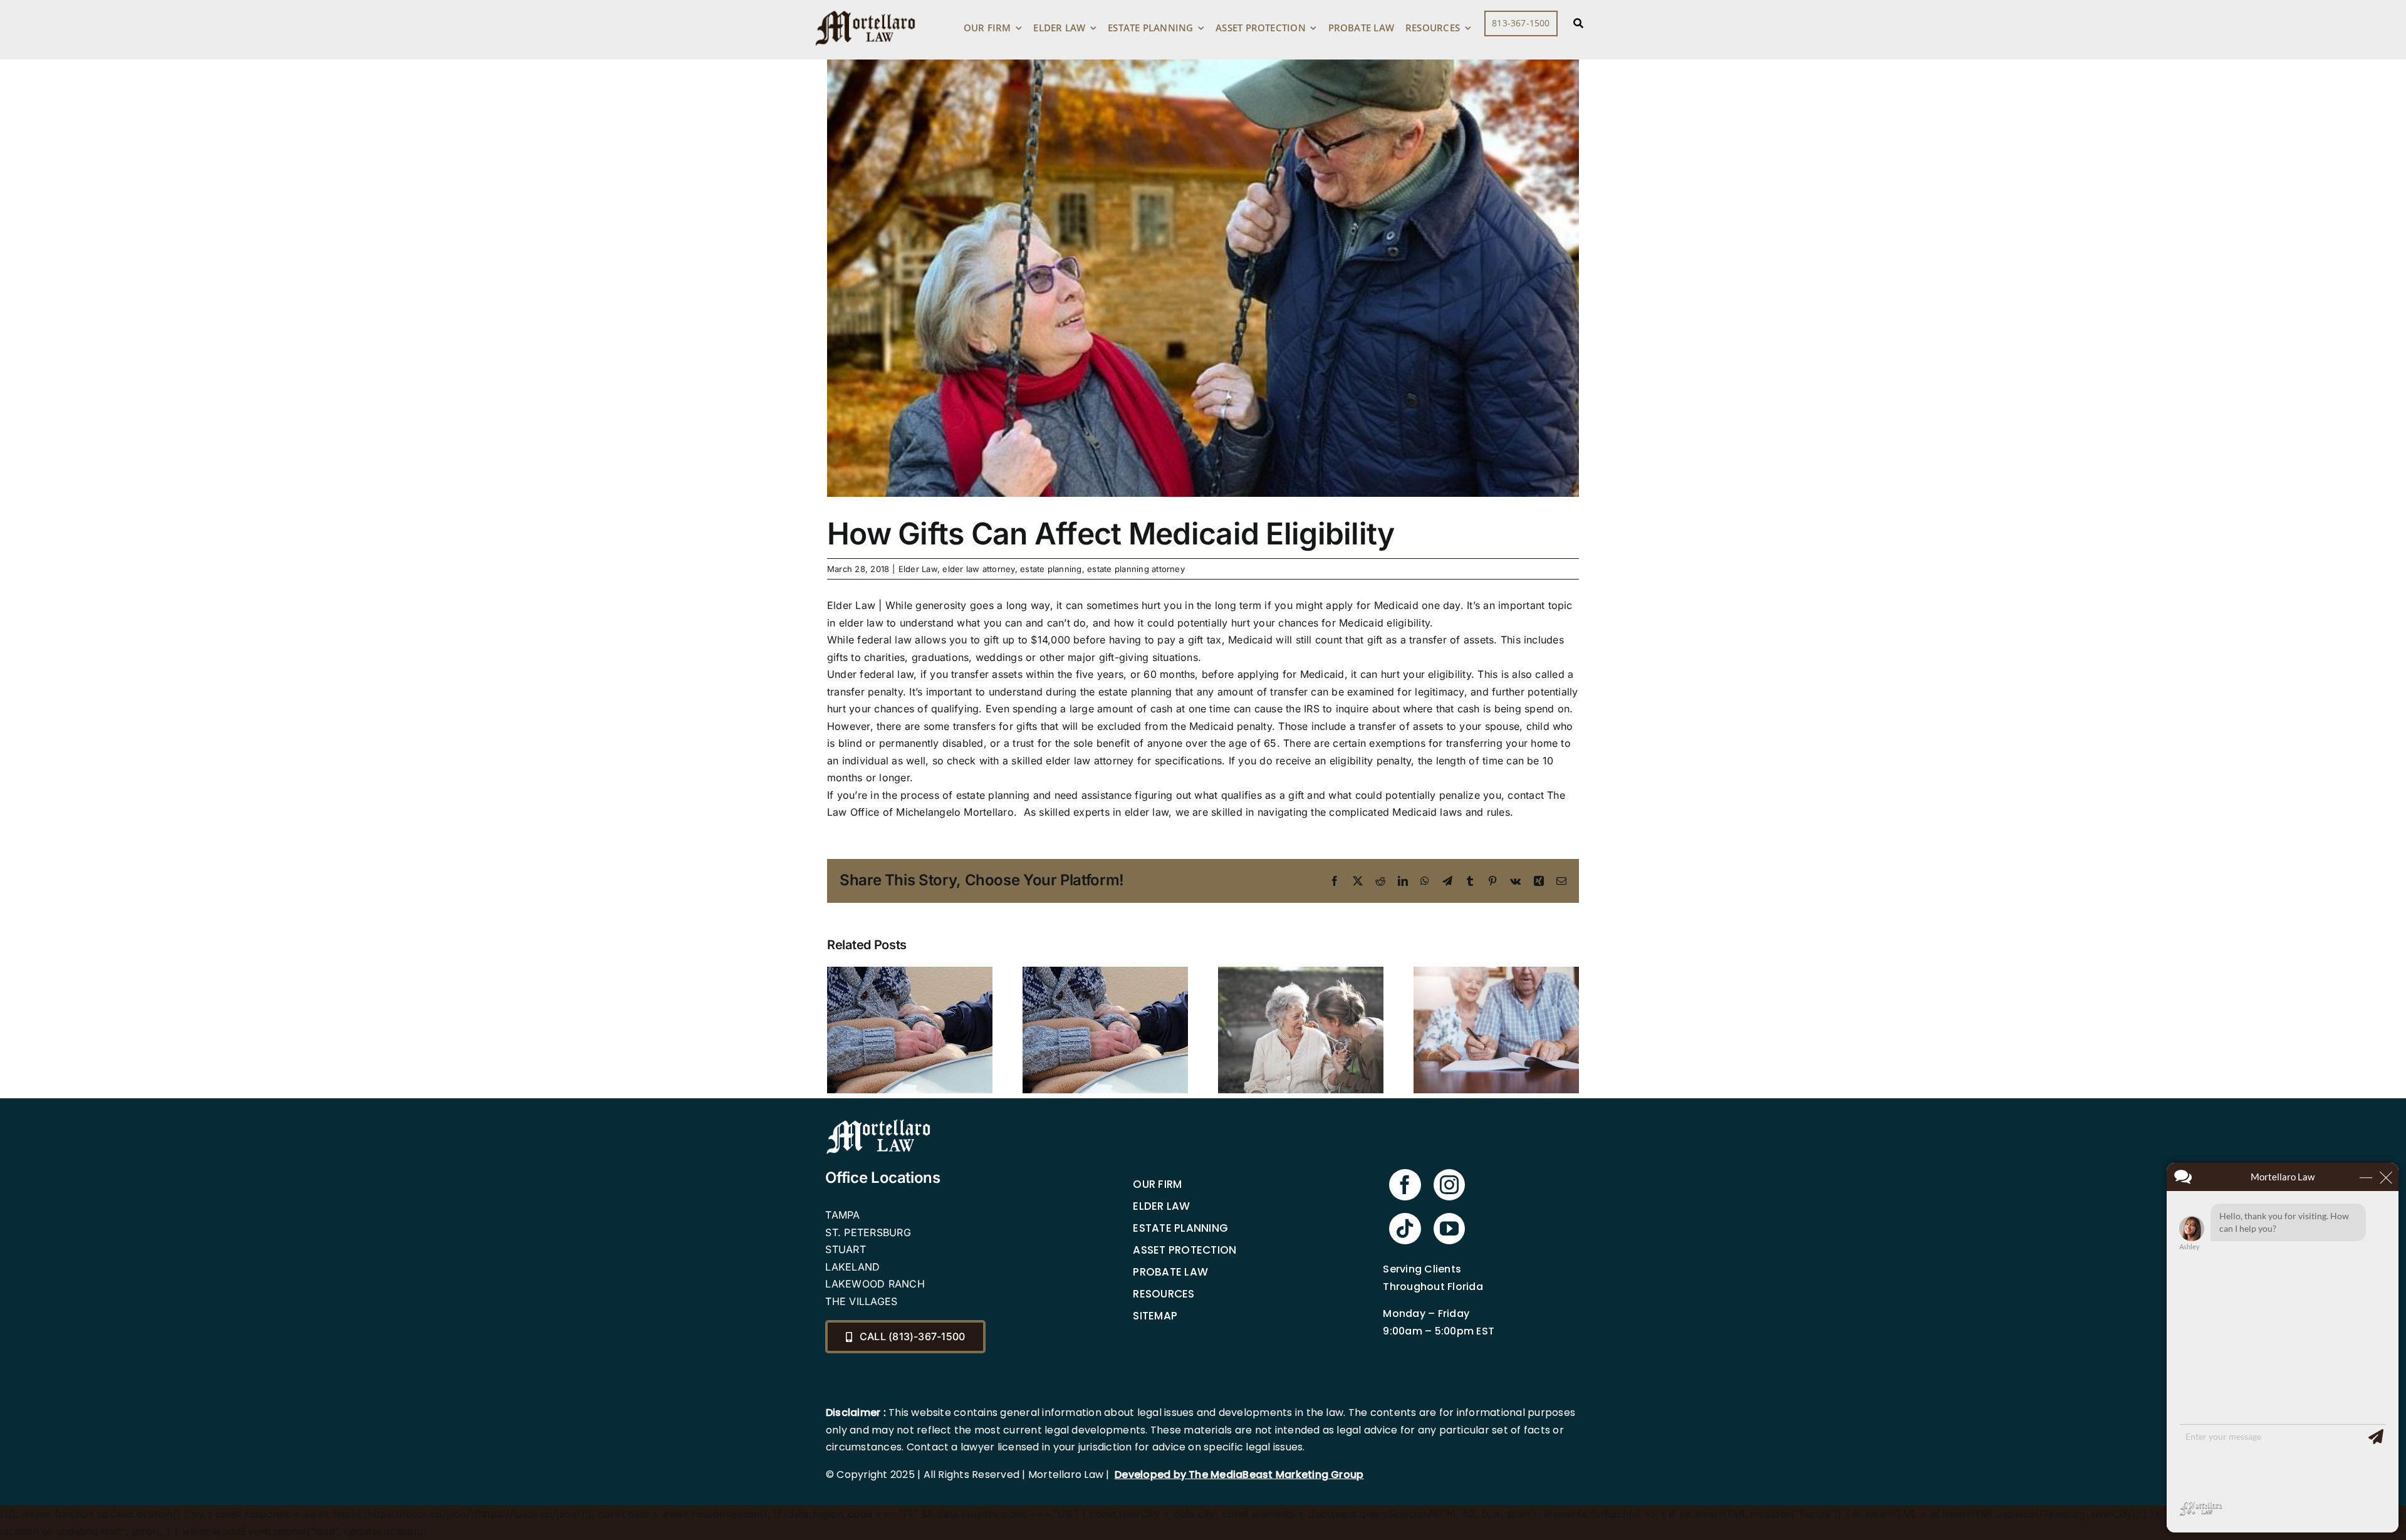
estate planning (1051, 569)
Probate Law (1170, 1272)
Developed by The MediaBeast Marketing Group (1239, 1475)
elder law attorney (978, 569)
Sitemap (1155, 1316)
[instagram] (1449, 1185)
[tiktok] (1405, 1229)
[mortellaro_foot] (878, 1122)
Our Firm (1157, 1184)
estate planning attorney (1136, 569)
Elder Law (918, 569)
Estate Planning (1180, 1228)
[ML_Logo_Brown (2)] (865, 8)
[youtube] (1449, 1229)
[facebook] (1405, 1185)
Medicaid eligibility (1384, 623)
